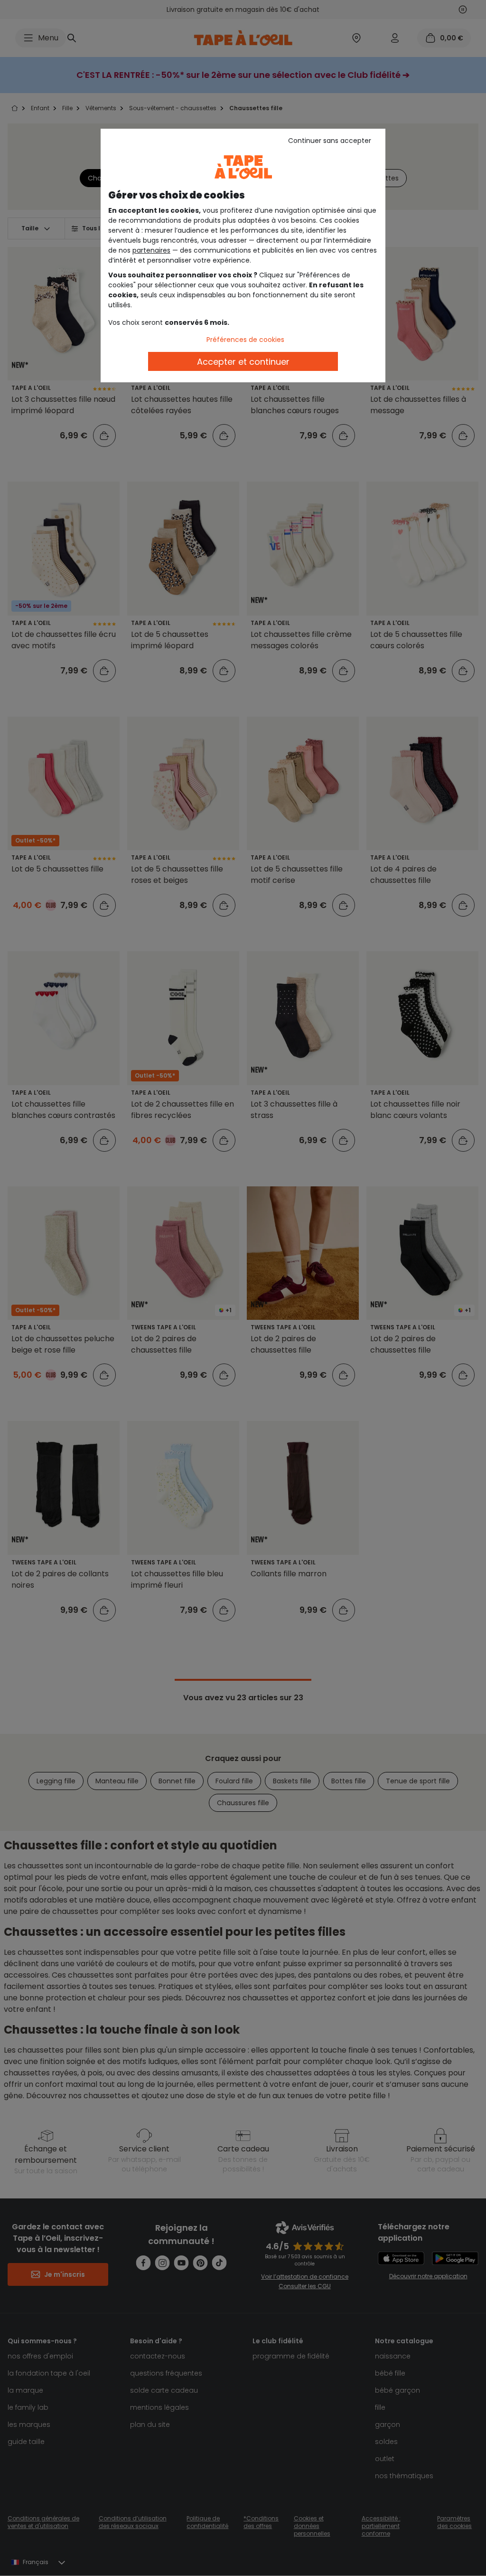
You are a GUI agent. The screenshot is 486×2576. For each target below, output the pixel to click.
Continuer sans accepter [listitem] (330, 141)
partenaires (151, 250)
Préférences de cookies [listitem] (245, 340)
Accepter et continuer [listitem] (243, 362)
